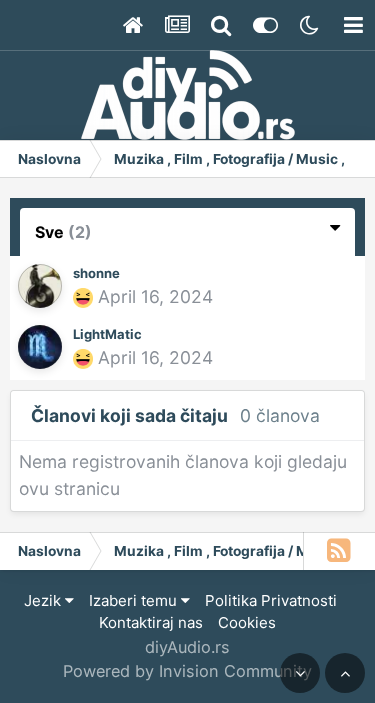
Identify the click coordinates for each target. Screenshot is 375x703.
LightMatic (107, 334)
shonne (96, 273)
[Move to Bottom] (300, 673)
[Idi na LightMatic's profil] (40, 347)
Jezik (44, 600)
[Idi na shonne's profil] (40, 286)
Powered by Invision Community (187, 671)
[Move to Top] (345, 673)
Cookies (247, 622)
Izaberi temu (135, 600)
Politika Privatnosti (271, 600)
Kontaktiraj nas (151, 622)
